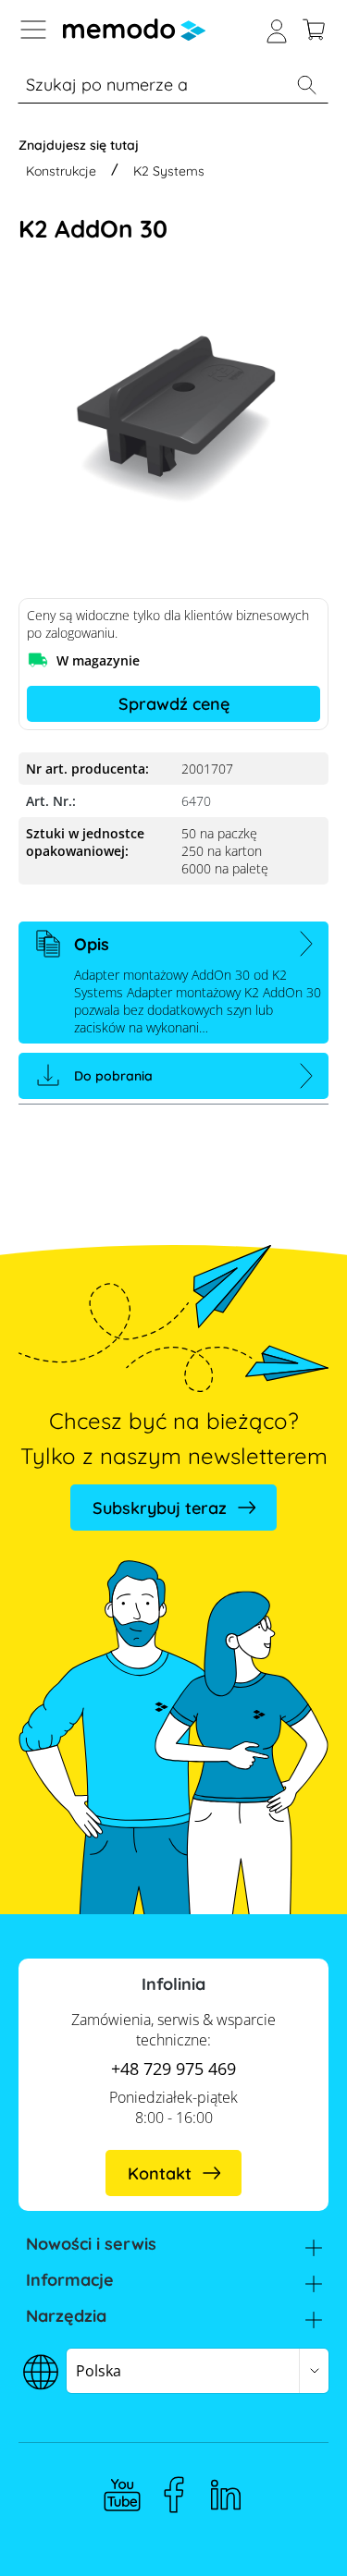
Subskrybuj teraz (160, 1508)
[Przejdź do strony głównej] (134, 30)
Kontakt (160, 2173)
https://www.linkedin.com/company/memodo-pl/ (226, 2495)
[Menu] (33, 30)
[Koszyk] (314, 30)
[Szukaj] (306, 85)
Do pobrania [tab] (113, 1076)
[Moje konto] (277, 30)
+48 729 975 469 (173, 2069)
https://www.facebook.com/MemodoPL (174, 2495)
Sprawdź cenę (174, 704)
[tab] (173, 983)
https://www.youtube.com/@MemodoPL (122, 2495)
